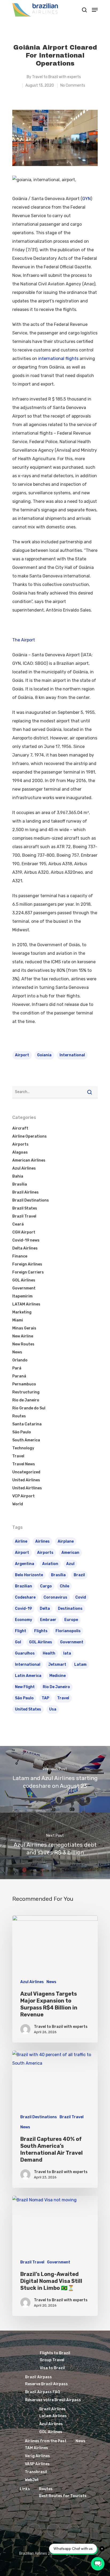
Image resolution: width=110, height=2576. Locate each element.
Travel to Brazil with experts (56, 77)
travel (63, 1698)
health (49, 1653)
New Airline (23, 1336)
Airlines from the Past (46, 2441)
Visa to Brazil (52, 2368)
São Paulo (22, 1432)
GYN (87, 199)
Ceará (18, 1224)
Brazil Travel (24, 1216)
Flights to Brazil (55, 2353)
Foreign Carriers (28, 1272)
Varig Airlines (37, 2456)
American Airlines (29, 1160)
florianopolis (68, 1631)
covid (81, 1597)
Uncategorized (26, 1472)
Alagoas (20, 1152)
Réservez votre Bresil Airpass (53, 2400)
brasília (58, 1575)
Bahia (18, 1176)
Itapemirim (22, 1296)
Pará (17, 1368)
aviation (50, 1564)
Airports (20, 1144)
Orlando (20, 1360)
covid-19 (23, 1609)
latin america (28, 1676)
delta (45, 1609)
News (17, 1352)
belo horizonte (29, 1575)
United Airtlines (27, 1488)
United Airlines (26, 1480)
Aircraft (20, 1128)
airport (22, 1055)
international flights (58, 359)
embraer (48, 1620)
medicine (58, 1676)
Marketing (22, 1312)
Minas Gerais (24, 1328)
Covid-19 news (26, 1240)
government (72, 1642)
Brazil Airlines (25, 1192)
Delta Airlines (25, 1248)
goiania (44, 1055)
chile (64, 1586)
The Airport (24, 640)
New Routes (23, 1344)
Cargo (46, 1586)
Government (24, 1288)
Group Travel (52, 2360)
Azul (70, 1564)
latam (80, 1665)
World (18, 1504)
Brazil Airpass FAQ (43, 2392)
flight (21, 1631)
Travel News (24, 1464)
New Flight (25, 1687)
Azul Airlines (24, 1168)
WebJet (32, 2480)
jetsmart (57, 1665)
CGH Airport (24, 1232)
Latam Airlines (53, 2416)
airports (45, 1553)
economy (23, 1620)
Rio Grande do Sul (29, 1408)
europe (71, 1620)
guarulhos (25, 1653)
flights (41, 1631)
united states (28, 1709)
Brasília (20, 1184)
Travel (18, 1456)
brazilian (23, 1586)
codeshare (25, 1597)
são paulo (24, 1698)
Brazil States (25, 1208)
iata (67, 1653)
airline (21, 1541)
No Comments (73, 85)
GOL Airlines (24, 1280)
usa (53, 1709)
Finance (20, 1256)
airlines (42, 1541)
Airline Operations (30, 1136)
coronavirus (55, 1597)
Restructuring (26, 1392)
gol (18, 1642)
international (72, 1055)
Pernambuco (24, 1384)
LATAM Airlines (26, 1304)
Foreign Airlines (27, 1264)
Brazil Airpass (38, 2377)
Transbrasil (36, 2472)
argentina (25, 1564)
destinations (70, 1609)
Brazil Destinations (31, 1200)
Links (25, 2489)
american (70, 1553)
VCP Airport (23, 1496)
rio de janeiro (56, 1687)
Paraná (19, 1376)
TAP (45, 1698)
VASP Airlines (37, 2464)
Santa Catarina (27, 1424)
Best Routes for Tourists (63, 2496)
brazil (79, 1575)
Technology (23, 1448)
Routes (19, 1416)
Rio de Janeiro (26, 1400)
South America (26, 1440)
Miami (18, 1320)
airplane (66, 1541)
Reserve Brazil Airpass (46, 2384)
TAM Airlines (36, 2448)
